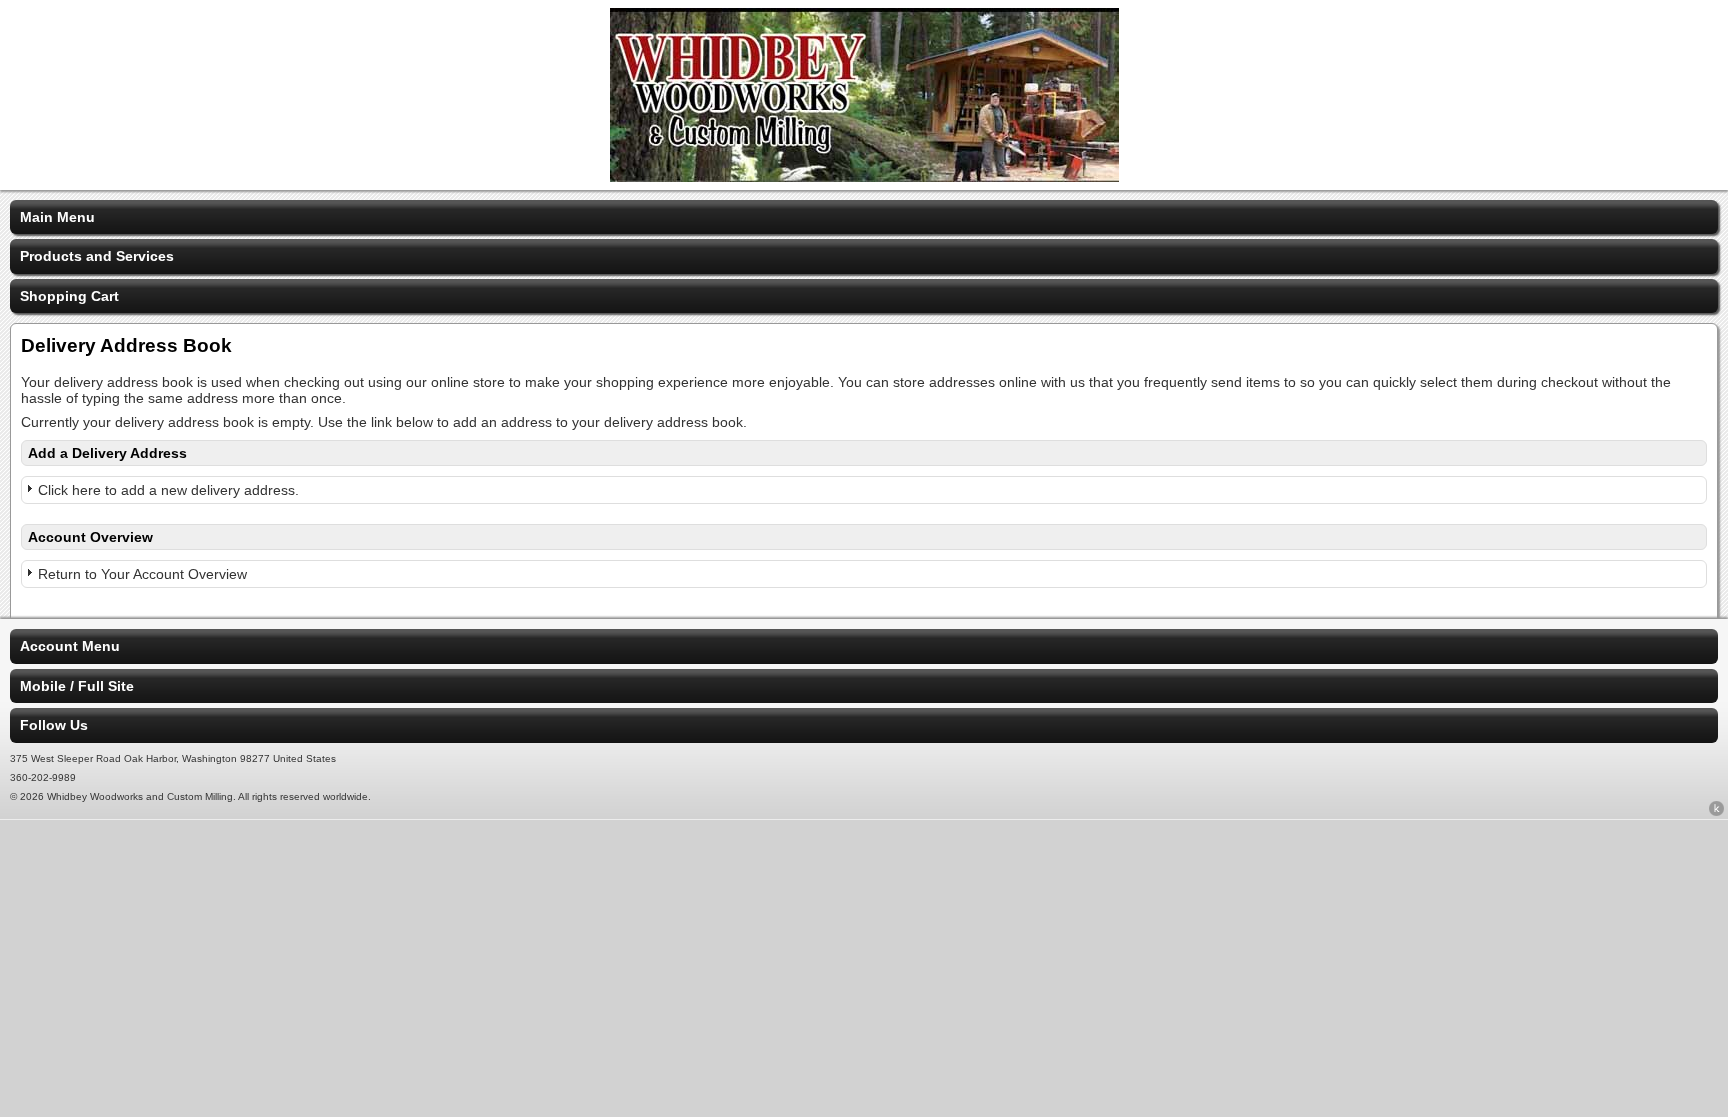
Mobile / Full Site (77, 686)
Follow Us (54, 725)
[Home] (864, 177)
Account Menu (70, 646)
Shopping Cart (69, 296)
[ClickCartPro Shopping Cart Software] (1716, 812)
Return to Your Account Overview (142, 574)
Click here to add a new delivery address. (168, 490)
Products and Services (97, 256)
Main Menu (57, 217)
